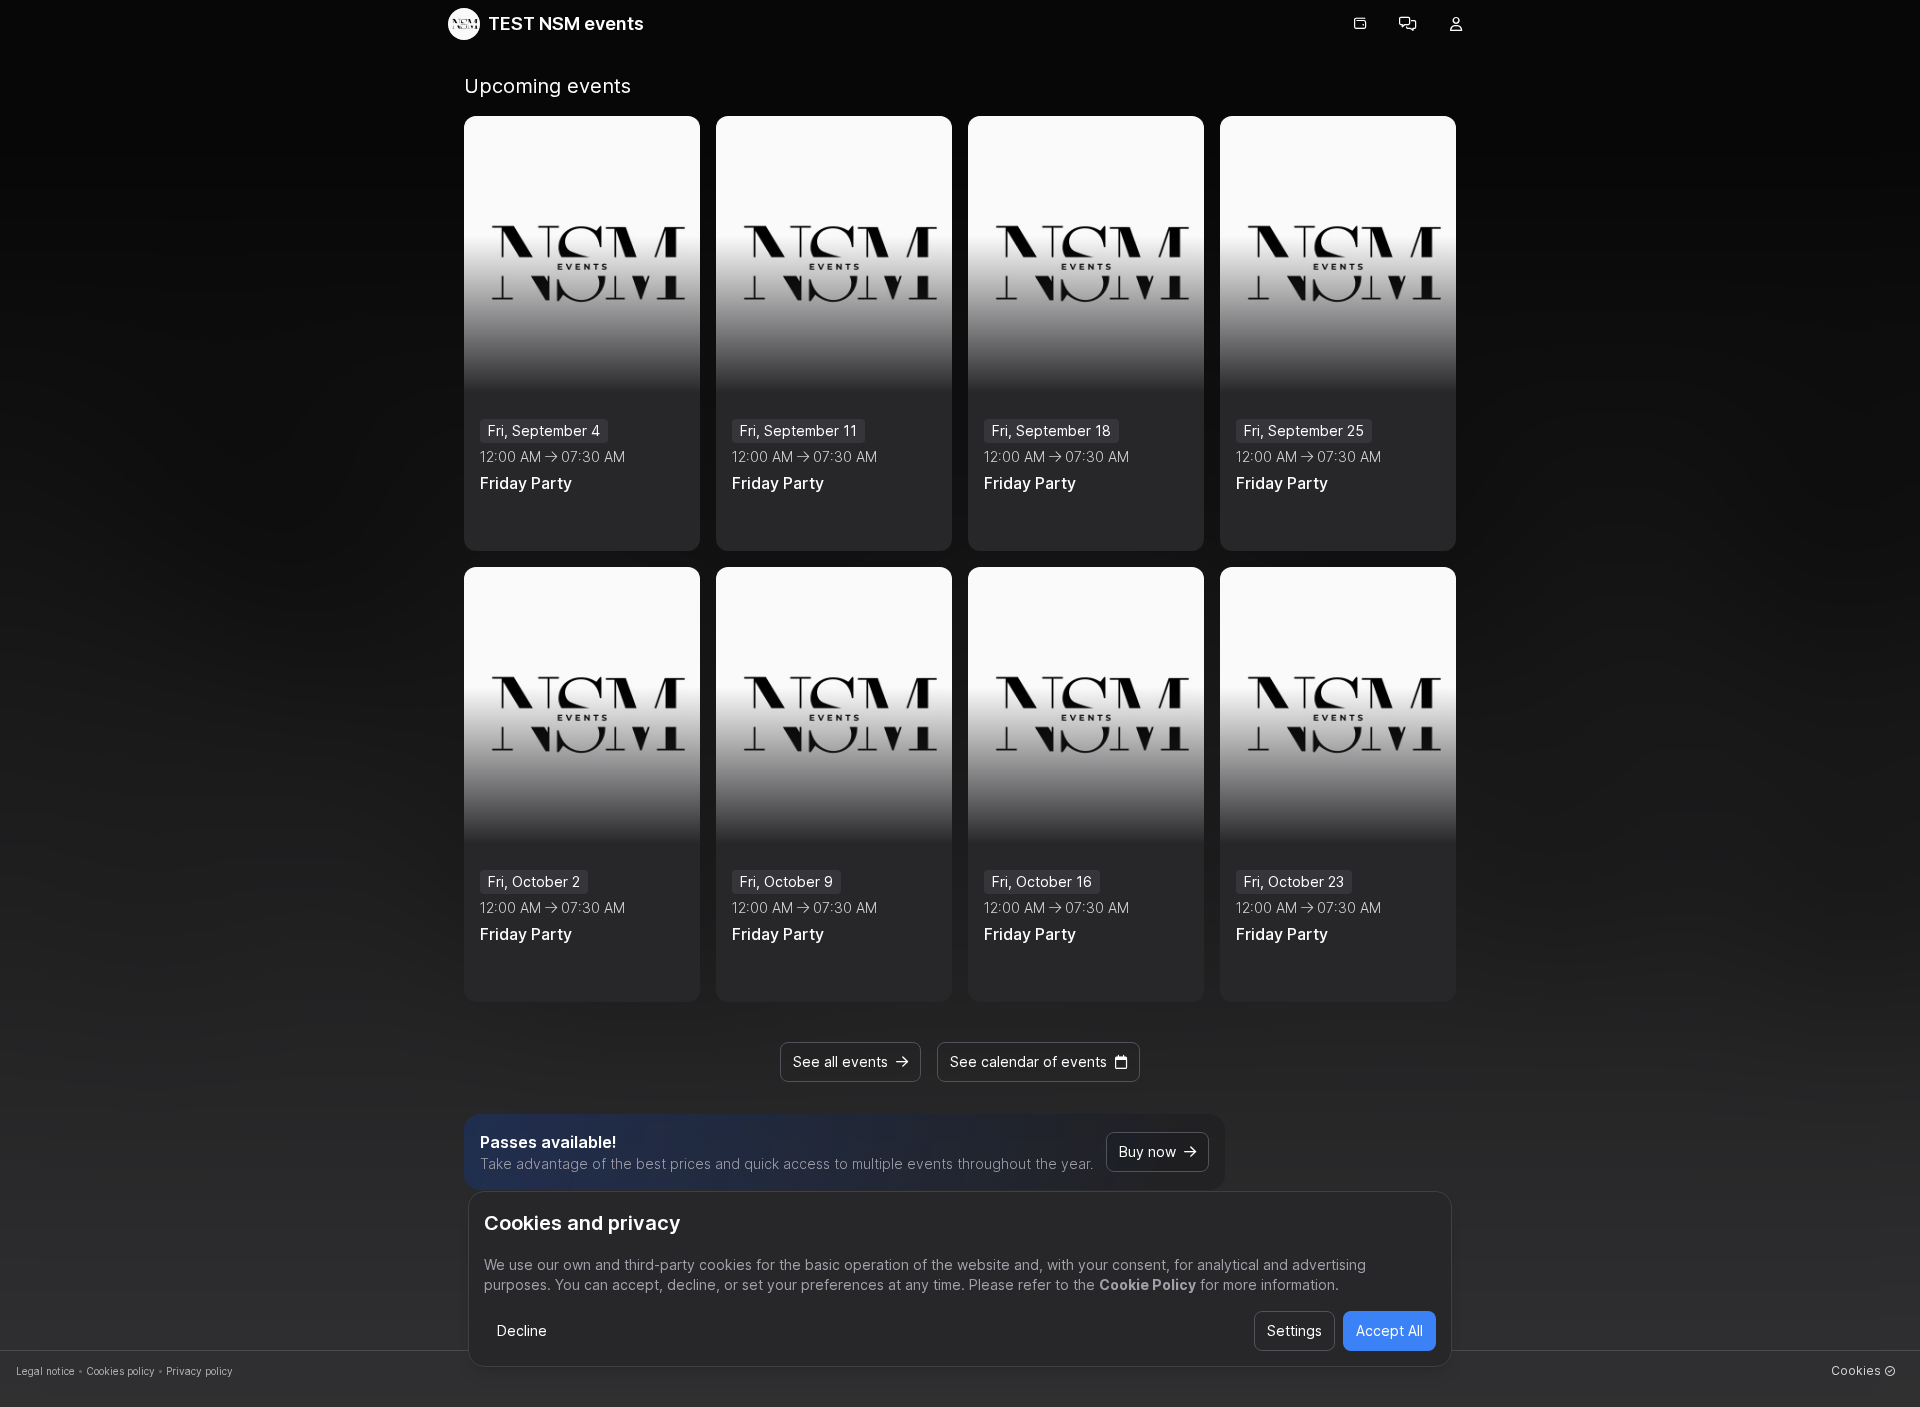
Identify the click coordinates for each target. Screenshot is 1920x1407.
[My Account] (1456, 24)
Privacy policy (199, 1371)
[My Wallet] (1360, 24)
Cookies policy (120, 1371)
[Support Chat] (1408, 24)
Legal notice (45, 1371)
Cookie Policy (1147, 1284)
